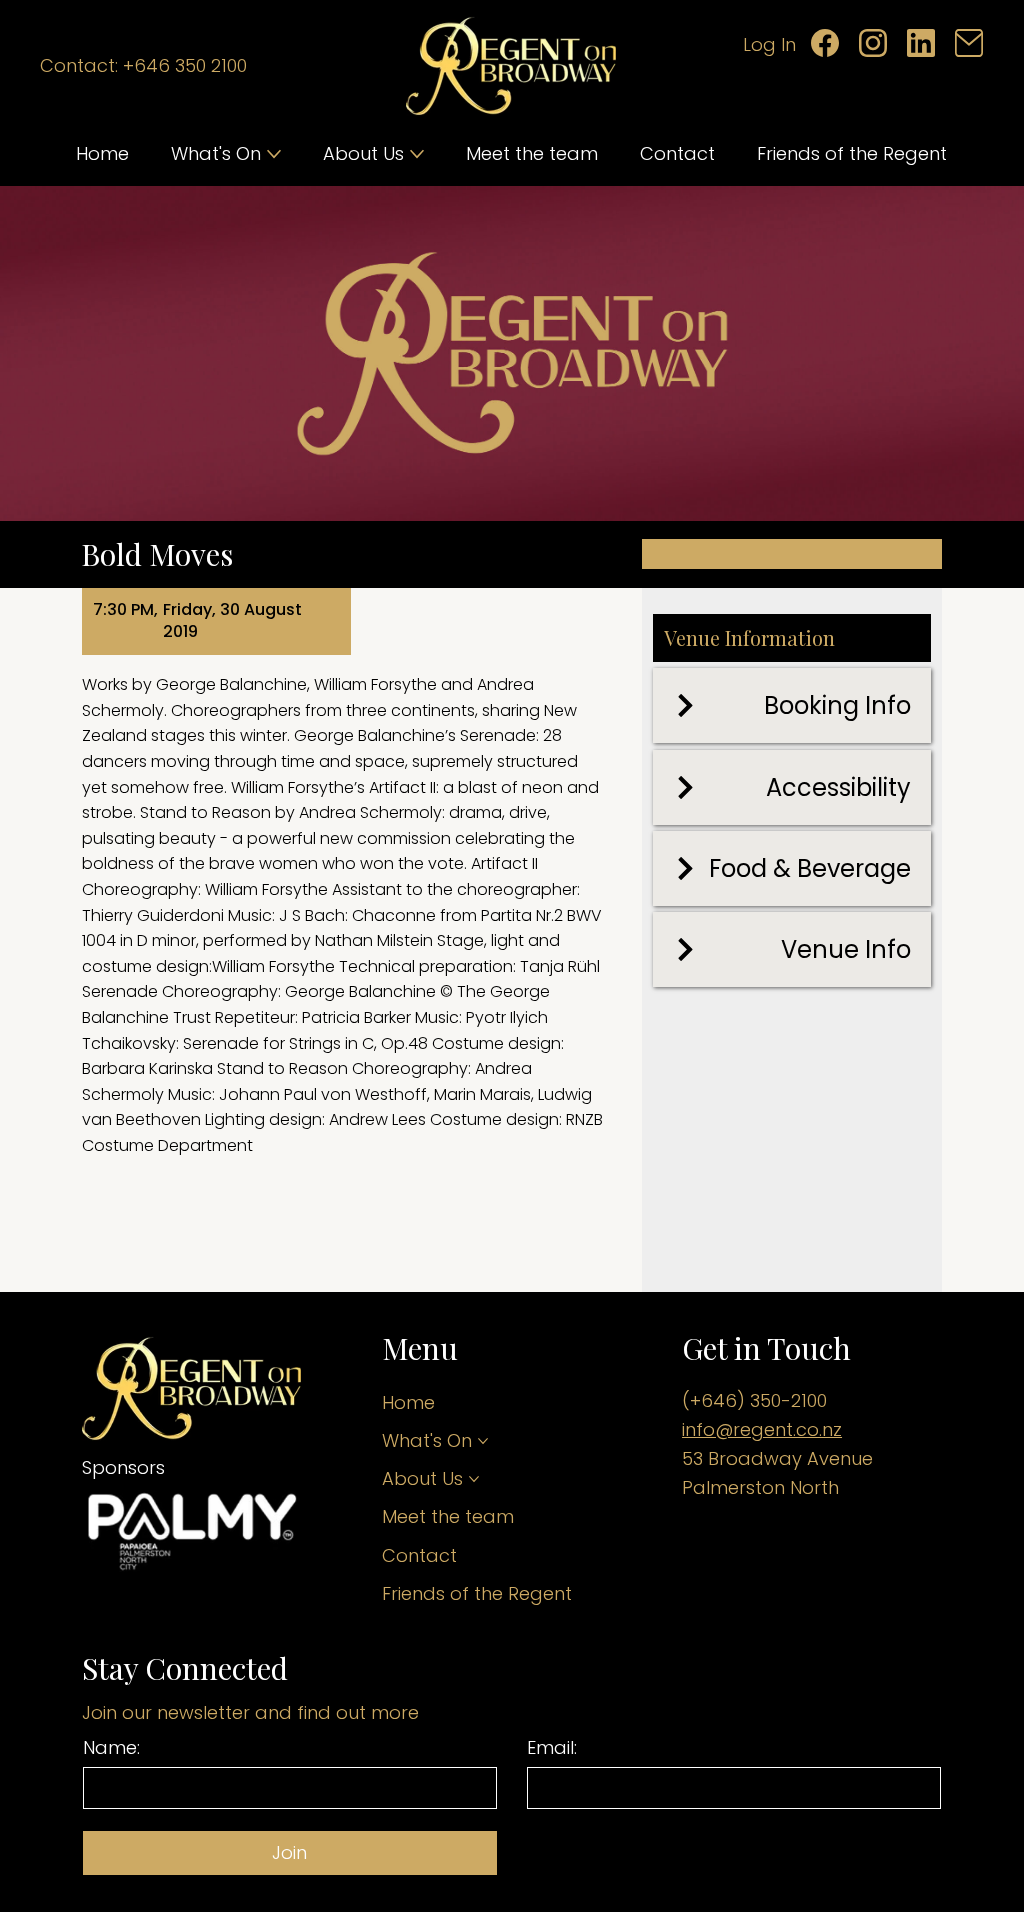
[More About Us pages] (417, 154)
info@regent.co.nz (762, 1429)
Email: (552, 1748)
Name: (111, 1748)
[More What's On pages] (274, 154)
